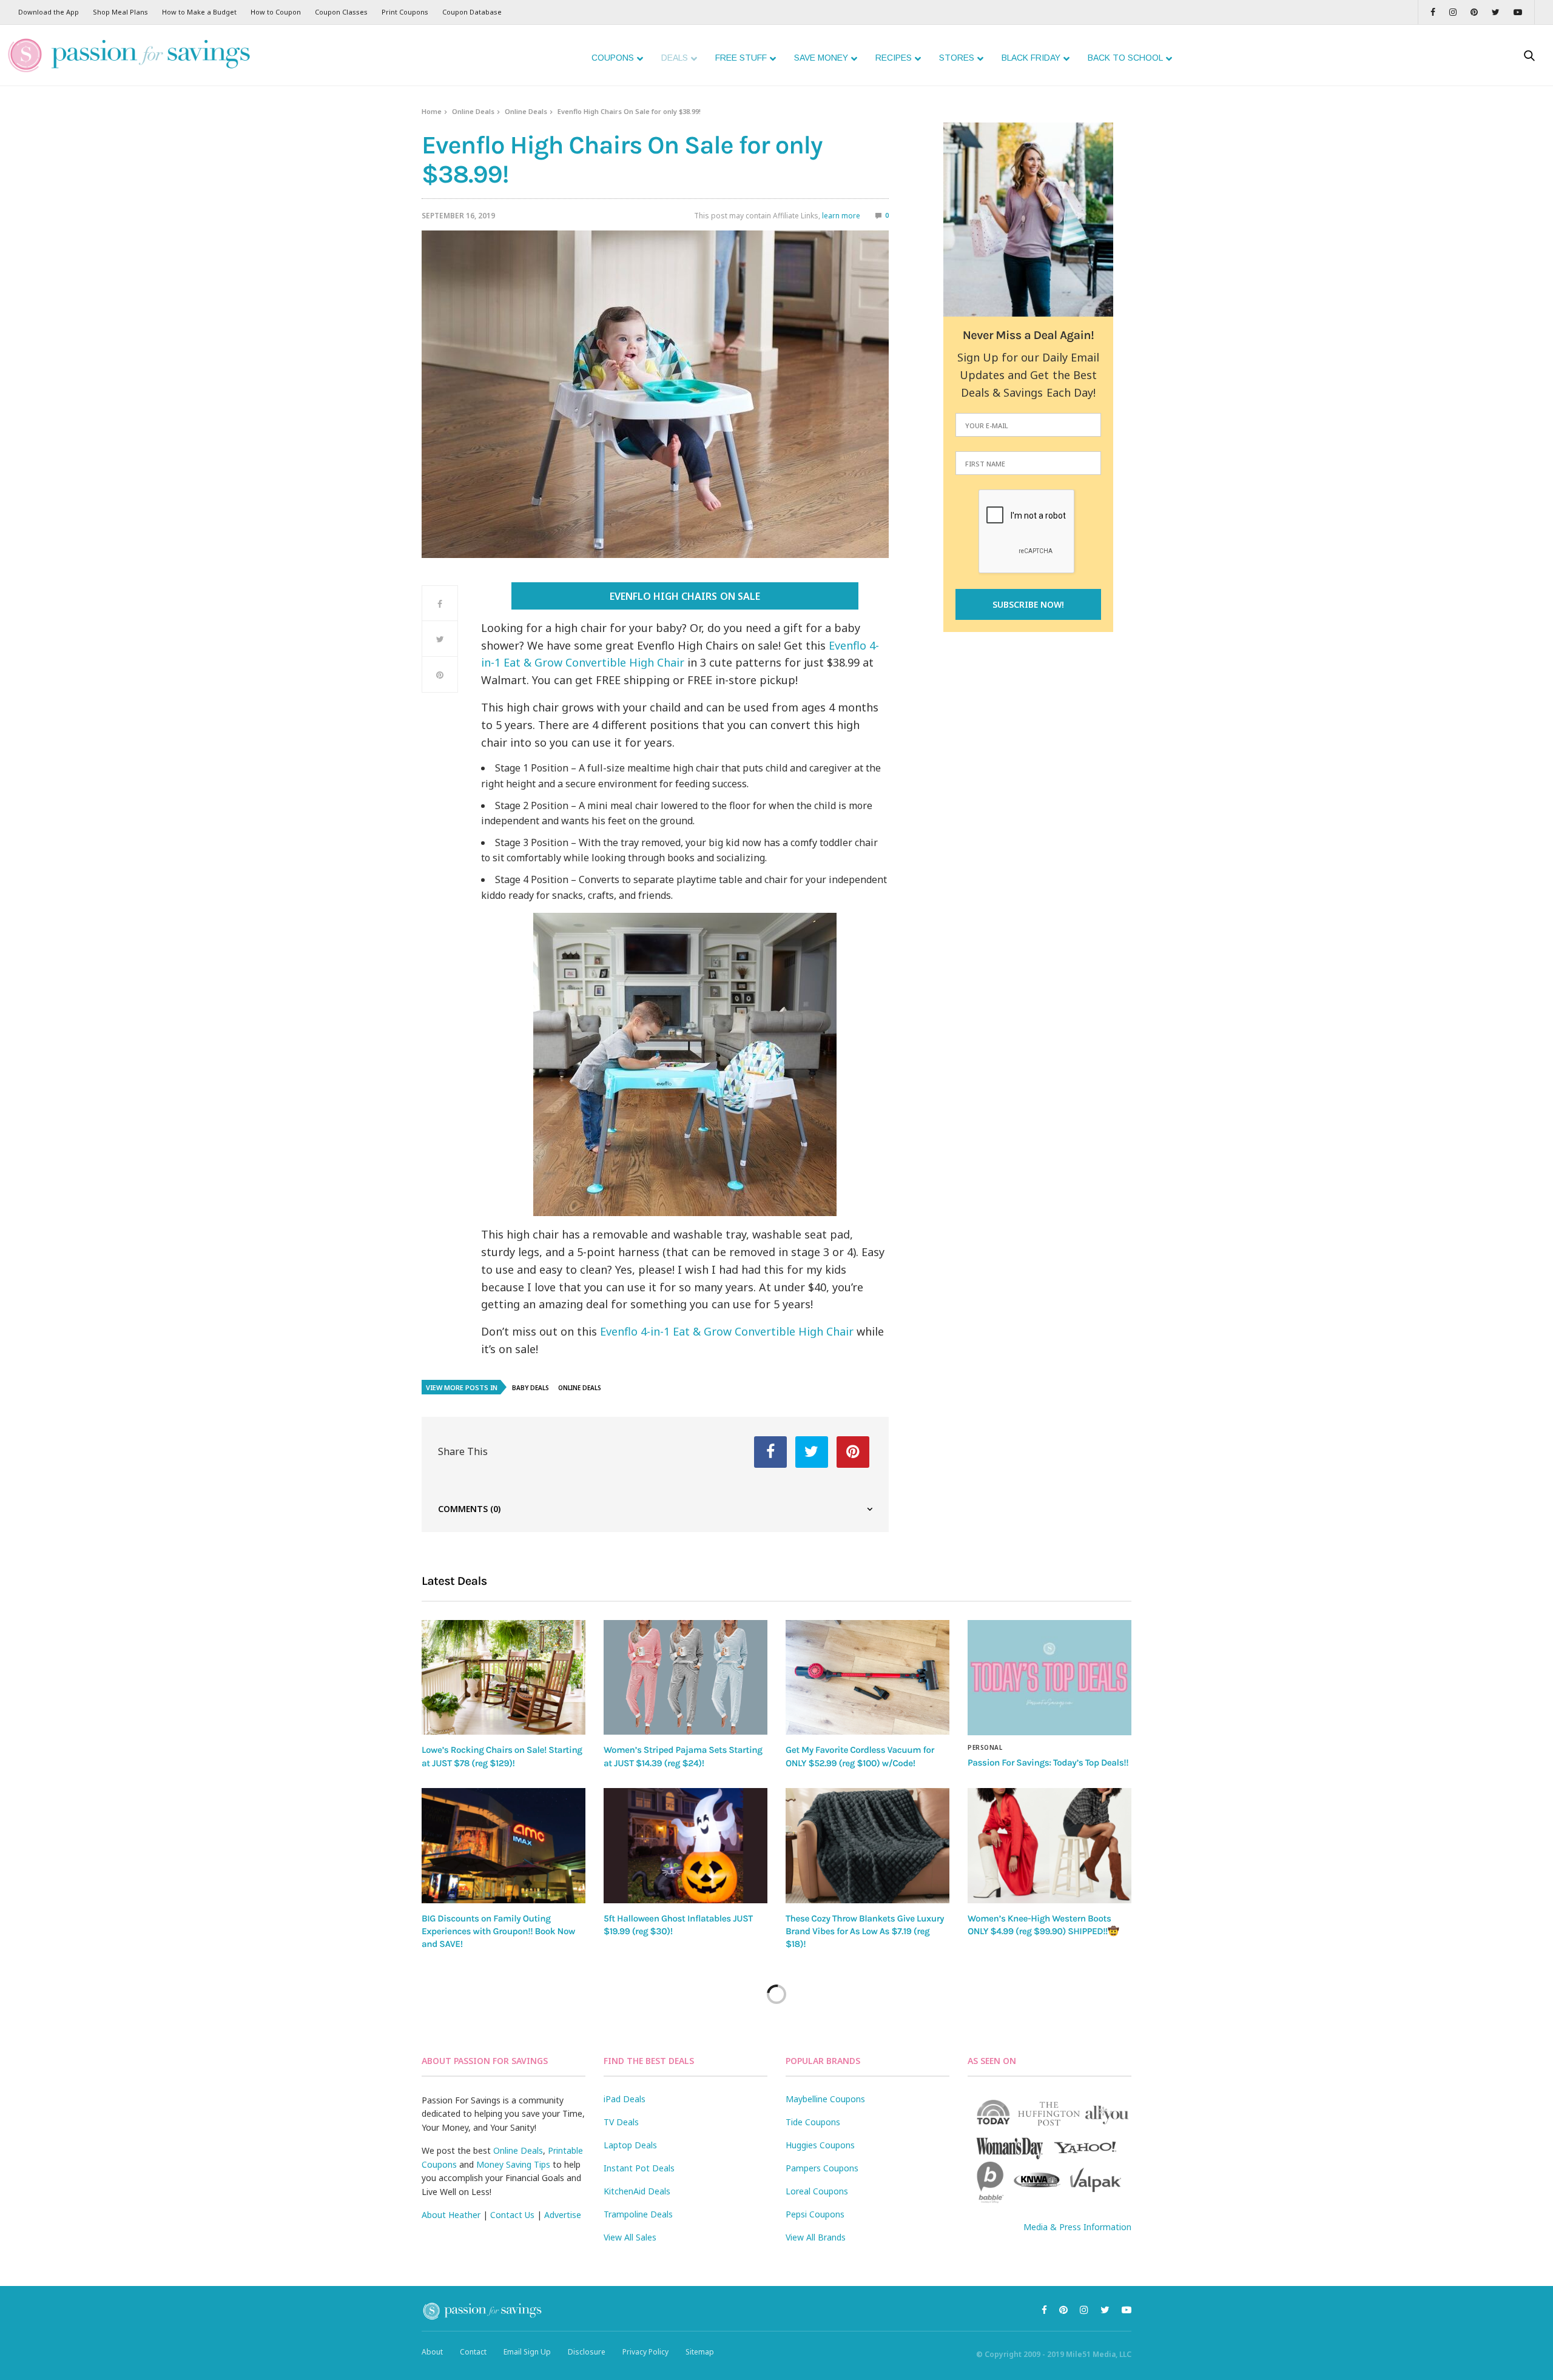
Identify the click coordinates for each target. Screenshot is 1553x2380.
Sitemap (700, 2352)
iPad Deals (625, 2099)
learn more (841, 216)
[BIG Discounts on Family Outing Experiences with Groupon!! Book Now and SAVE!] (504, 1846)
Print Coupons (405, 12)
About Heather (451, 2215)
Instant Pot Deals (639, 2168)
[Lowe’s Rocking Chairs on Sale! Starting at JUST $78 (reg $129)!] (504, 1677)
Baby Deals (531, 1388)
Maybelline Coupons (825, 2099)
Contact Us (512, 2215)
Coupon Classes (341, 12)
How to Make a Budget (199, 12)
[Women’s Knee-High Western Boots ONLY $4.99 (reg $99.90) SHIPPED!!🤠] (1049, 1846)
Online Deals (473, 111)
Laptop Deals (630, 2145)
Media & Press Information (1077, 2227)
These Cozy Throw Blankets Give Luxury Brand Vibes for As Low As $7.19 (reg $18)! (865, 1931)
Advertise (563, 2215)
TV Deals (621, 2122)
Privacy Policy (645, 2352)
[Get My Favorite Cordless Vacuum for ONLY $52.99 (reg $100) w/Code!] (867, 1677)
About (432, 2352)
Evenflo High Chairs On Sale (685, 596)
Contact (473, 2352)
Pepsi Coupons (815, 2214)
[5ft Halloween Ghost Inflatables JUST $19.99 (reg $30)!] (686, 1846)
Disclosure (587, 2352)
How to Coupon (276, 12)
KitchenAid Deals (637, 2191)
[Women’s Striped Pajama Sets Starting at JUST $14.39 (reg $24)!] (686, 1677)
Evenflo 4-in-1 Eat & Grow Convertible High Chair (727, 1331)
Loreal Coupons (817, 2191)
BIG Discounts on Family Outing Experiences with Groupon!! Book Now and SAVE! (498, 1931)
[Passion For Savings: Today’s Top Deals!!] (1049, 1678)
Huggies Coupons (820, 2145)
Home (432, 111)
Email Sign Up (527, 2352)
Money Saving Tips (513, 2164)
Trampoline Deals (638, 2214)
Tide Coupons (813, 2122)
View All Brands (816, 2237)
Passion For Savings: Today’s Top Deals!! (1048, 1763)
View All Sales (630, 2237)
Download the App (49, 12)
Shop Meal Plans (120, 12)
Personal (985, 1747)
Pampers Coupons (822, 2168)
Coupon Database (472, 12)
